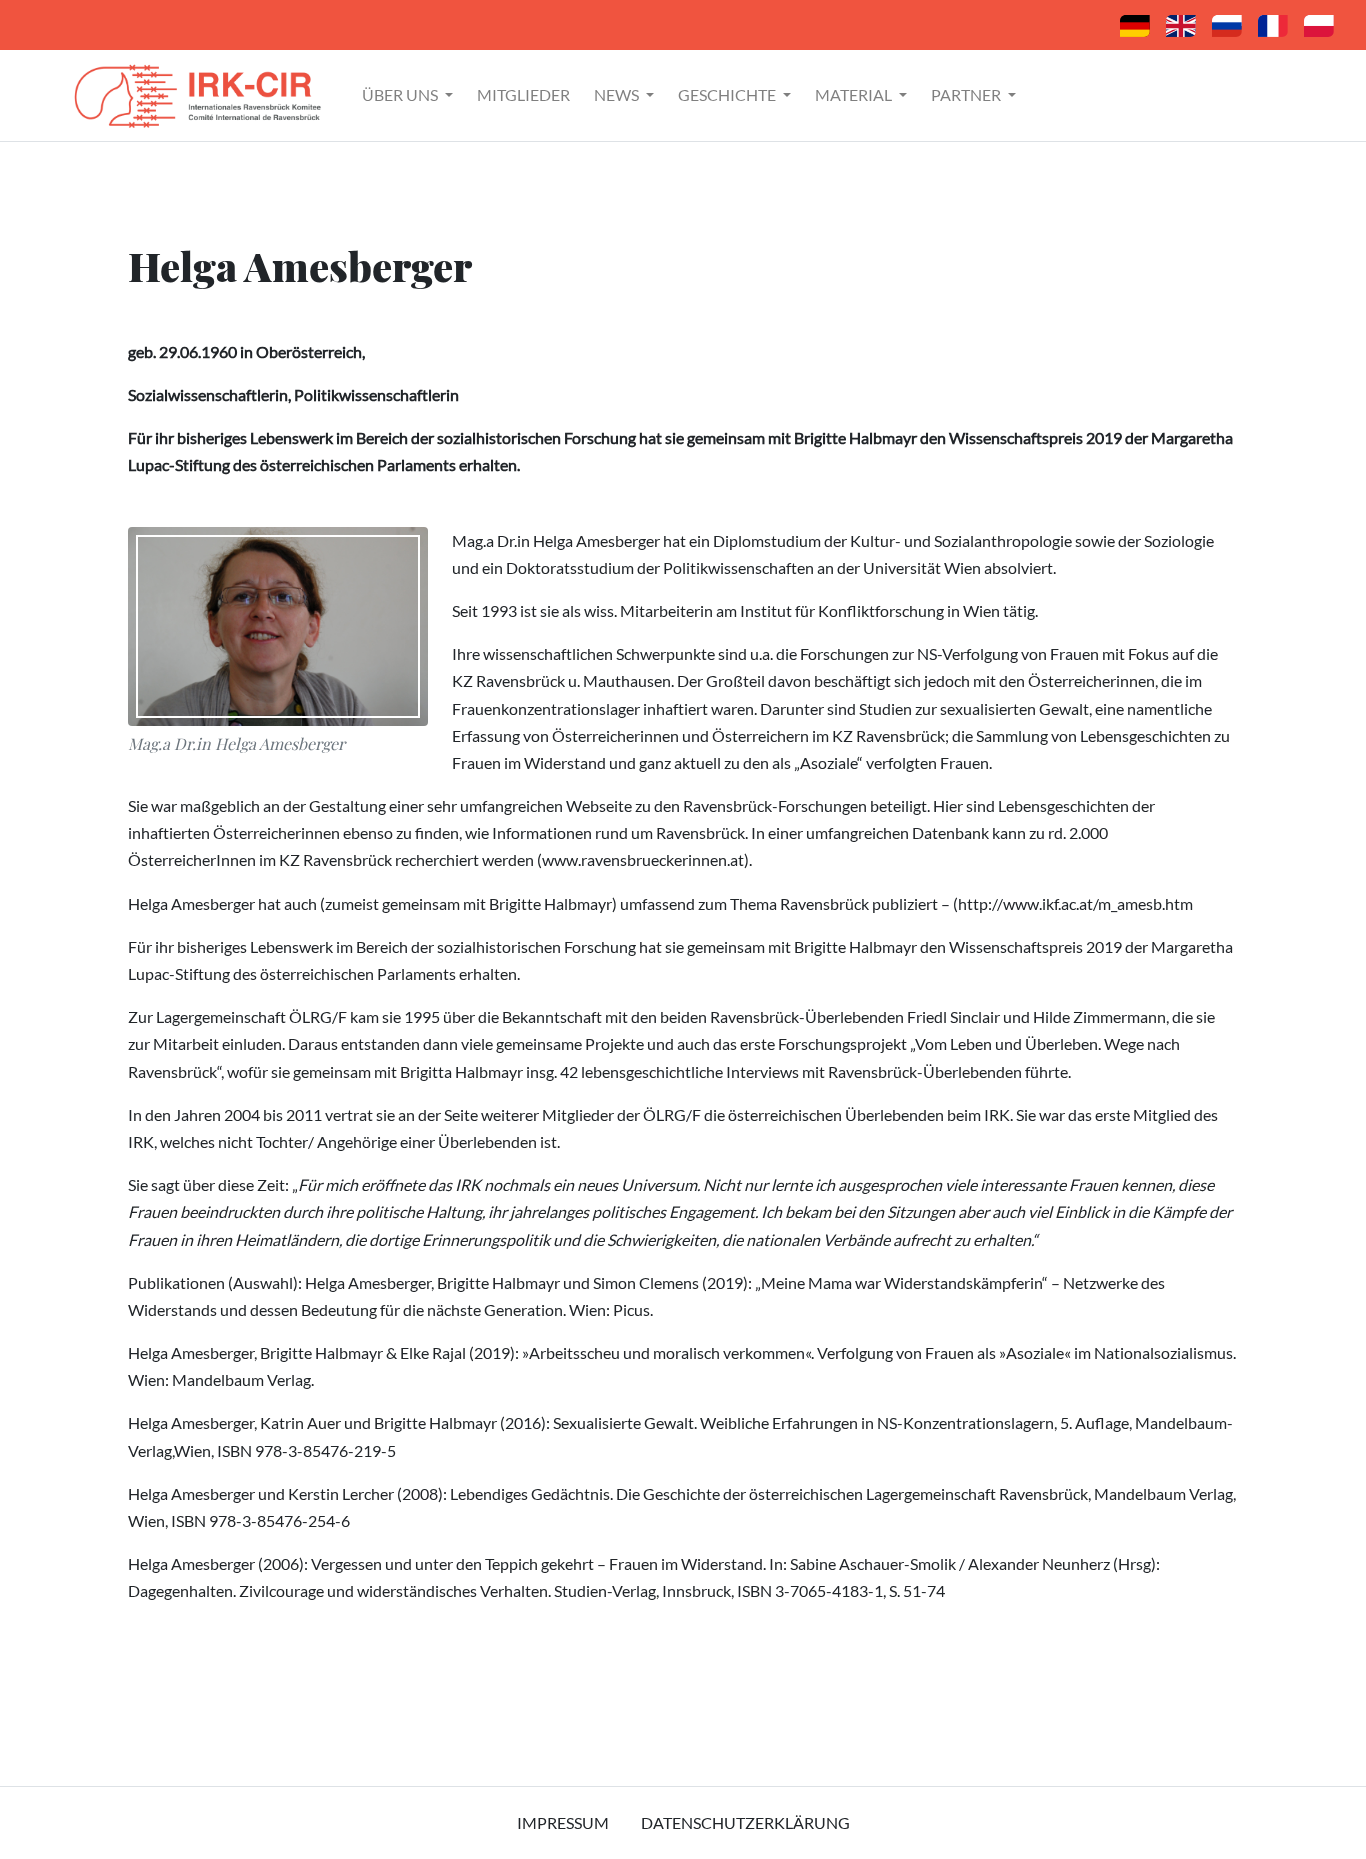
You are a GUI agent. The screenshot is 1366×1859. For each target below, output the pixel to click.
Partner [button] (967, 94)
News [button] (618, 94)
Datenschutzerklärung (745, 1822)
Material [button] (855, 94)
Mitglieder (523, 94)
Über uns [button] (401, 94)
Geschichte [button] (728, 94)
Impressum (563, 1822)
